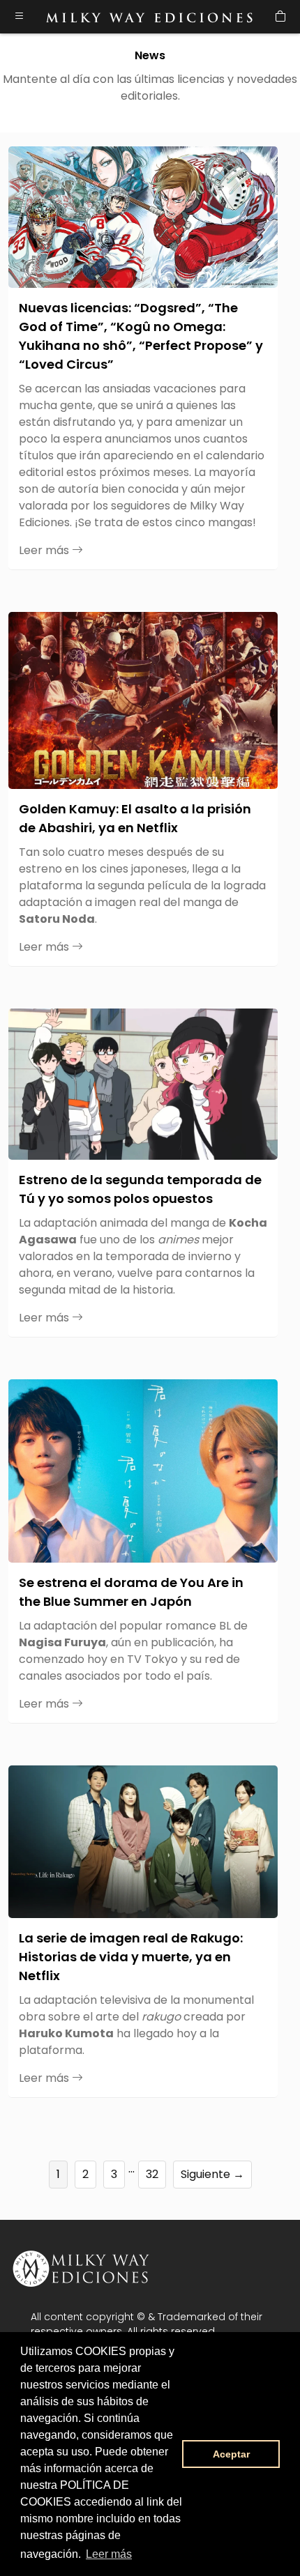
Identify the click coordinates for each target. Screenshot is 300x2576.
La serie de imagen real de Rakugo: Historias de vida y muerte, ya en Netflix (131, 1957)
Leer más (45, 550)
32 (152, 2174)
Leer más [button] (109, 2554)
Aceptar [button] (231, 2454)
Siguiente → (212, 2174)
